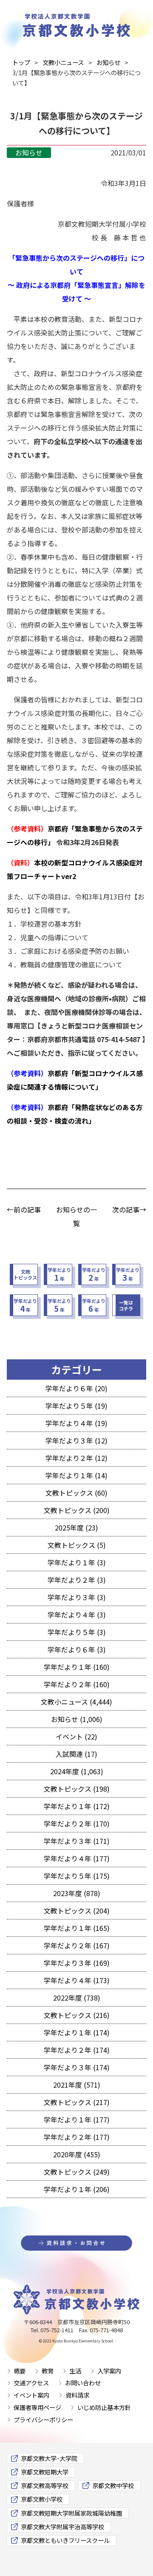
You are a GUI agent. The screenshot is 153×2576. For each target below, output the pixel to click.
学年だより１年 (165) (77, 1928)
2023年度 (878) (77, 1893)
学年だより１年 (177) (77, 2119)
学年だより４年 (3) (77, 1615)
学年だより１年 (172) (77, 1806)
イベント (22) (76, 1736)
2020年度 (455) (77, 2154)
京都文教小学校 (42, 2499)
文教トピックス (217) (77, 2102)
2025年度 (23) (76, 1528)
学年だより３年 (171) (77, 1841)
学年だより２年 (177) (77, 2137)
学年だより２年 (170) (77, 1823)
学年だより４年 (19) (76, 1423)
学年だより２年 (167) (77, 1945)
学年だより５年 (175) (77, 1876)
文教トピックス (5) (77, 1545)
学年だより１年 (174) (77, 2032)
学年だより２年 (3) (77, 1580)
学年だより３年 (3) (77, 1597)
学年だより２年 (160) (77, 1684)
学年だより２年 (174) (77, 2050)
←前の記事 (24, 1209)
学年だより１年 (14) (76, 1475)
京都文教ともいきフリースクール (65, 2540)
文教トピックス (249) (77, 2172)
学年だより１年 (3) (77, 1562)
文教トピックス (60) (76, 1493)
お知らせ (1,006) (77, 1719)
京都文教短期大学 (45, 2472)
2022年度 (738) (77, 1998)
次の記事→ (129, 1209)
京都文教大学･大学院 (49, 2458)
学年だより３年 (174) (77, 2067)
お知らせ (29, 152)
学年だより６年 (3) (77, 1649)
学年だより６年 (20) (76, 1388)
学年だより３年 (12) (76, 1440)
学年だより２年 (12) (76, 1458)
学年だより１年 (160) (77, 1667)
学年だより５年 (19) (76, 1406)
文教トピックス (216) (77, 2015)
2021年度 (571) (77, 2085)
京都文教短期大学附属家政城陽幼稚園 (71, 2513)
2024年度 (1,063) (77, 1771)
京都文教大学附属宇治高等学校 (62, 2527)
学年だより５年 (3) (77, 1632)
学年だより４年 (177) (77, 1858)
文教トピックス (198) (77, 1789)
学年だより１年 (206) (77, 2189)
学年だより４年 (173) (77, 1980)
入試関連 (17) (76, 1754)
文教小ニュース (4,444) (76, 1702)
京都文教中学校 (113, 2485)
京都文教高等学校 (45, 2485)
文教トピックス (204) (77, 1911)
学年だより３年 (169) (77, 1963)
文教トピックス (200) (77, 1510)
